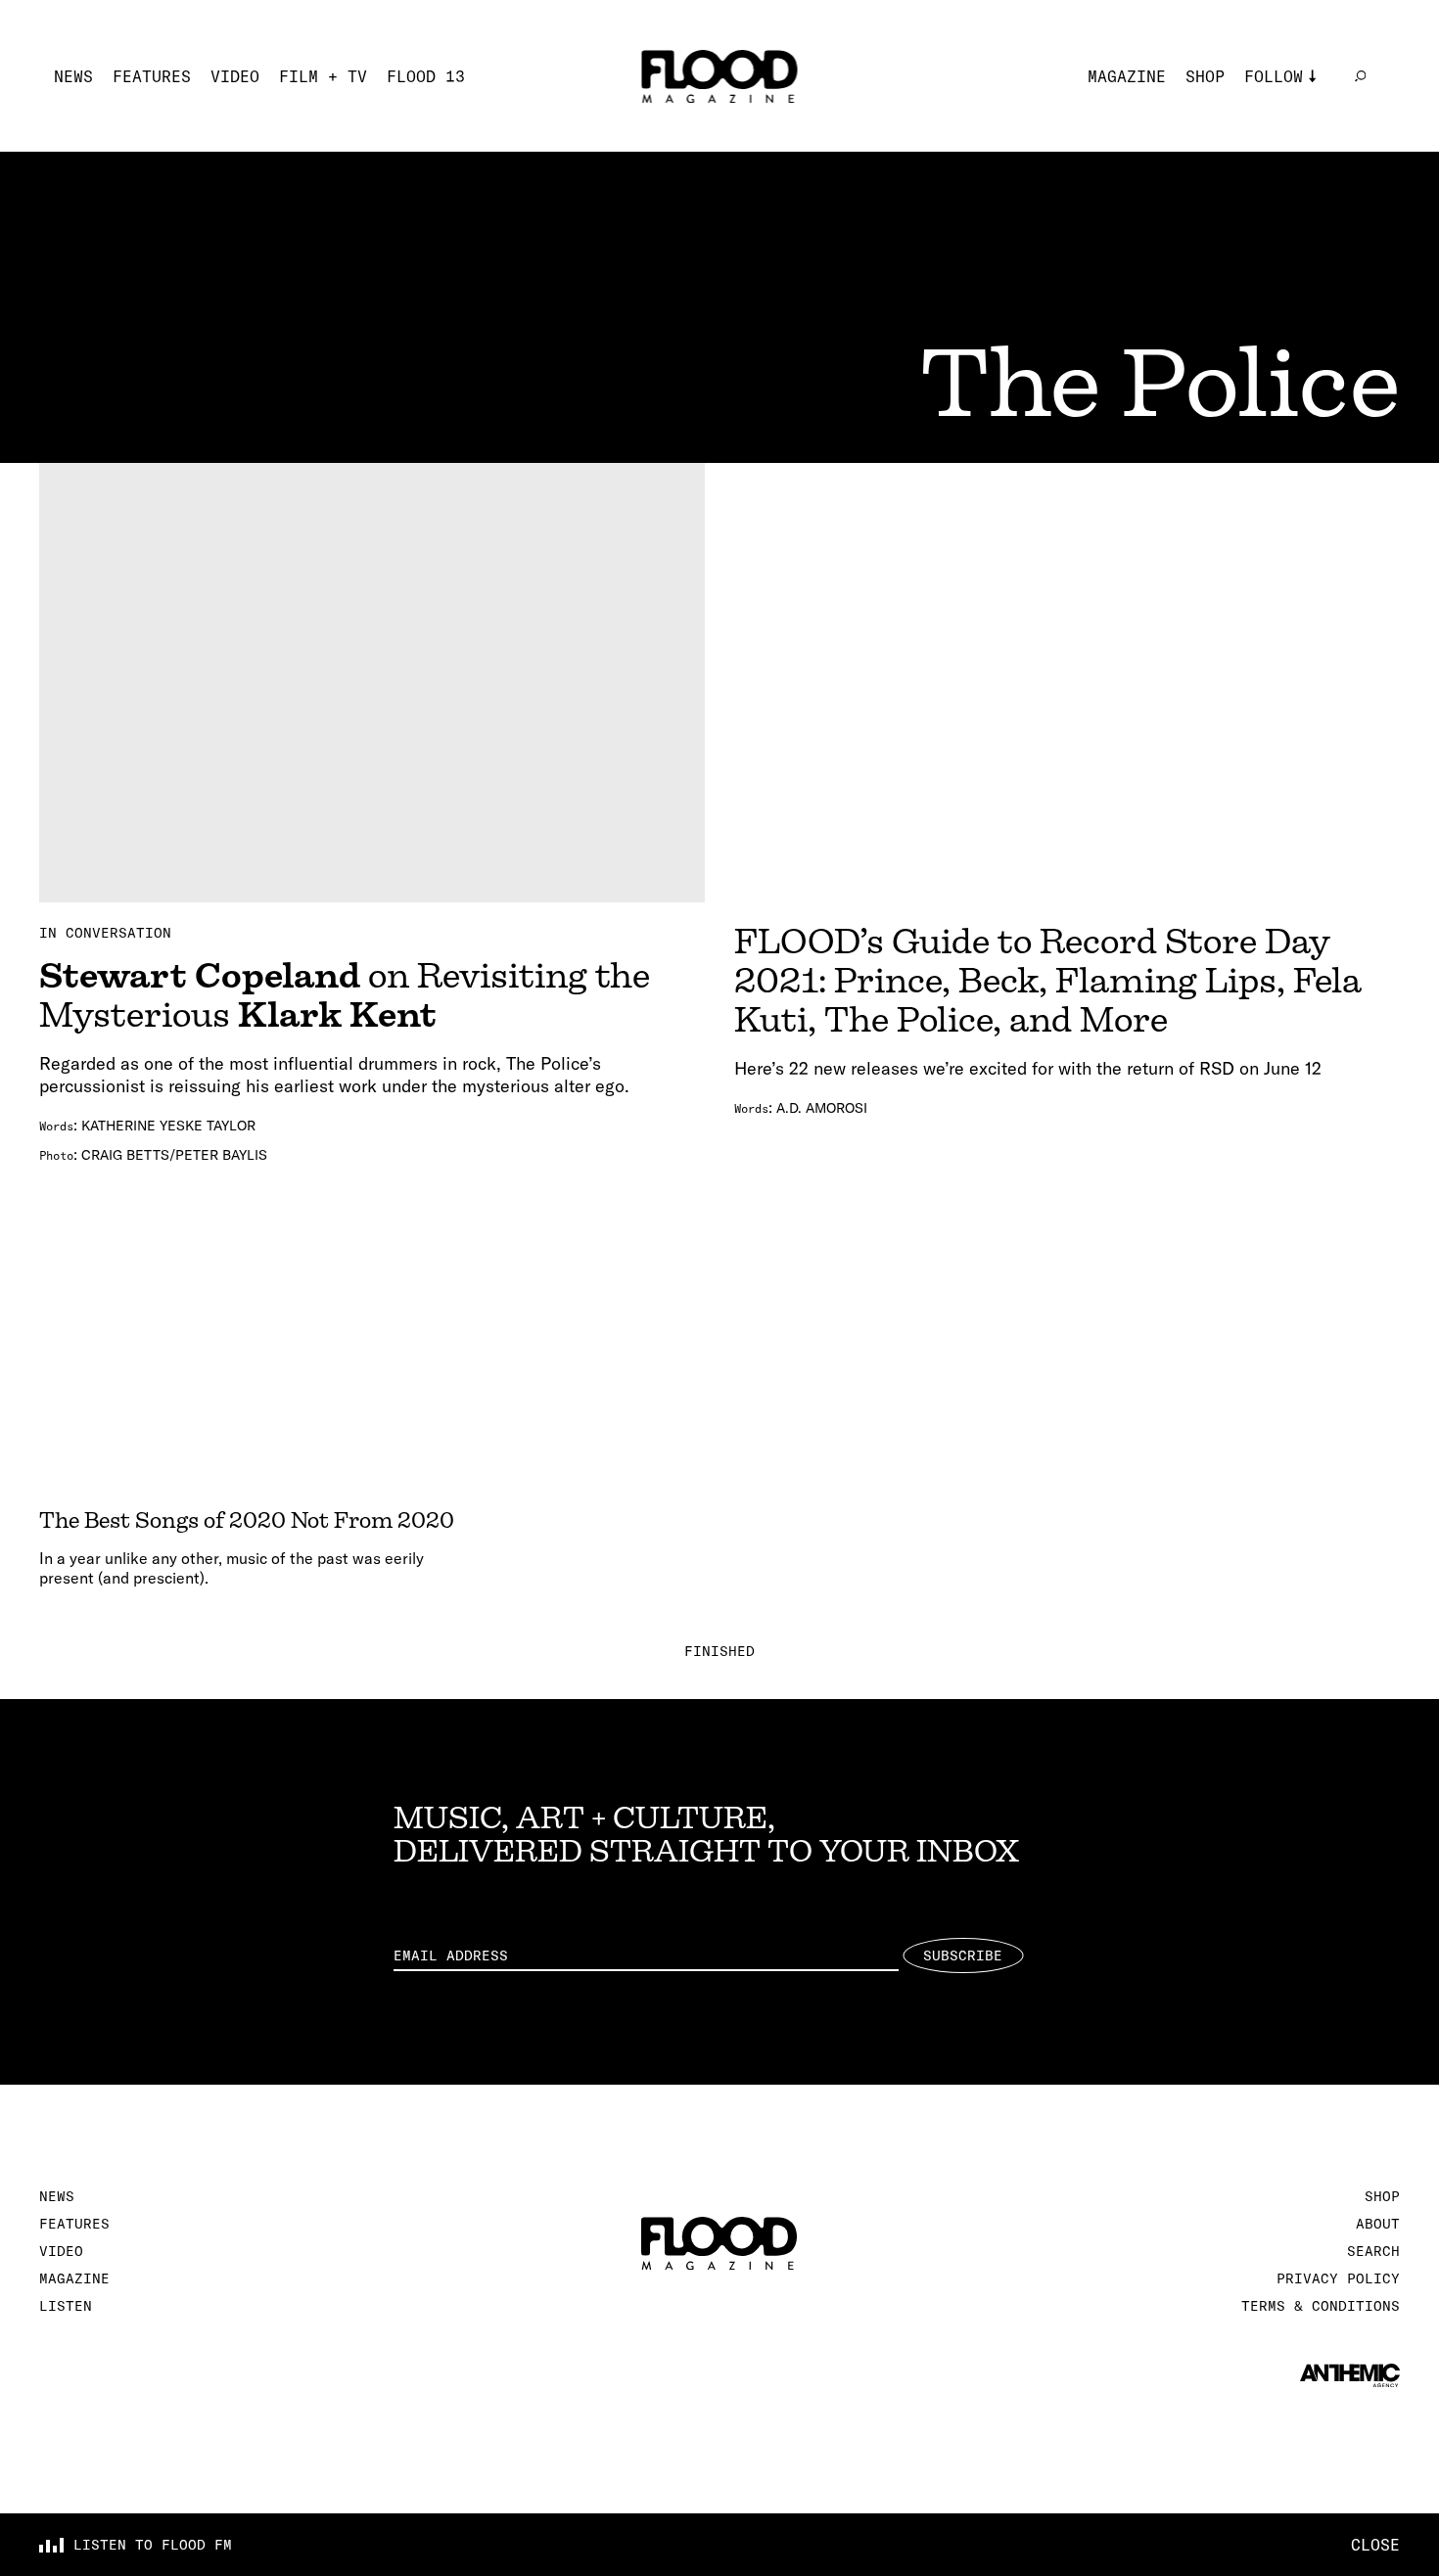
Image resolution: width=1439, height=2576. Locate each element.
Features (152, 76)
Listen (66, 2306)
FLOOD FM (1283, 223)
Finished (719, 1651)
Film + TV (323, 76)
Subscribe (963, 1955)
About (1378, 2224)
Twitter (1278, 135)
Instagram (1288, 106)
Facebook (1283, 164)
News (73, 76)
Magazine (1127, 76)
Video (235, 76)
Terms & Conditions (1321, 2306)
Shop (1205, 76)
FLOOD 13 (426, 76)
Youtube (1278, 194)
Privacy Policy (1338, 2278)
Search (1373, 2251)
